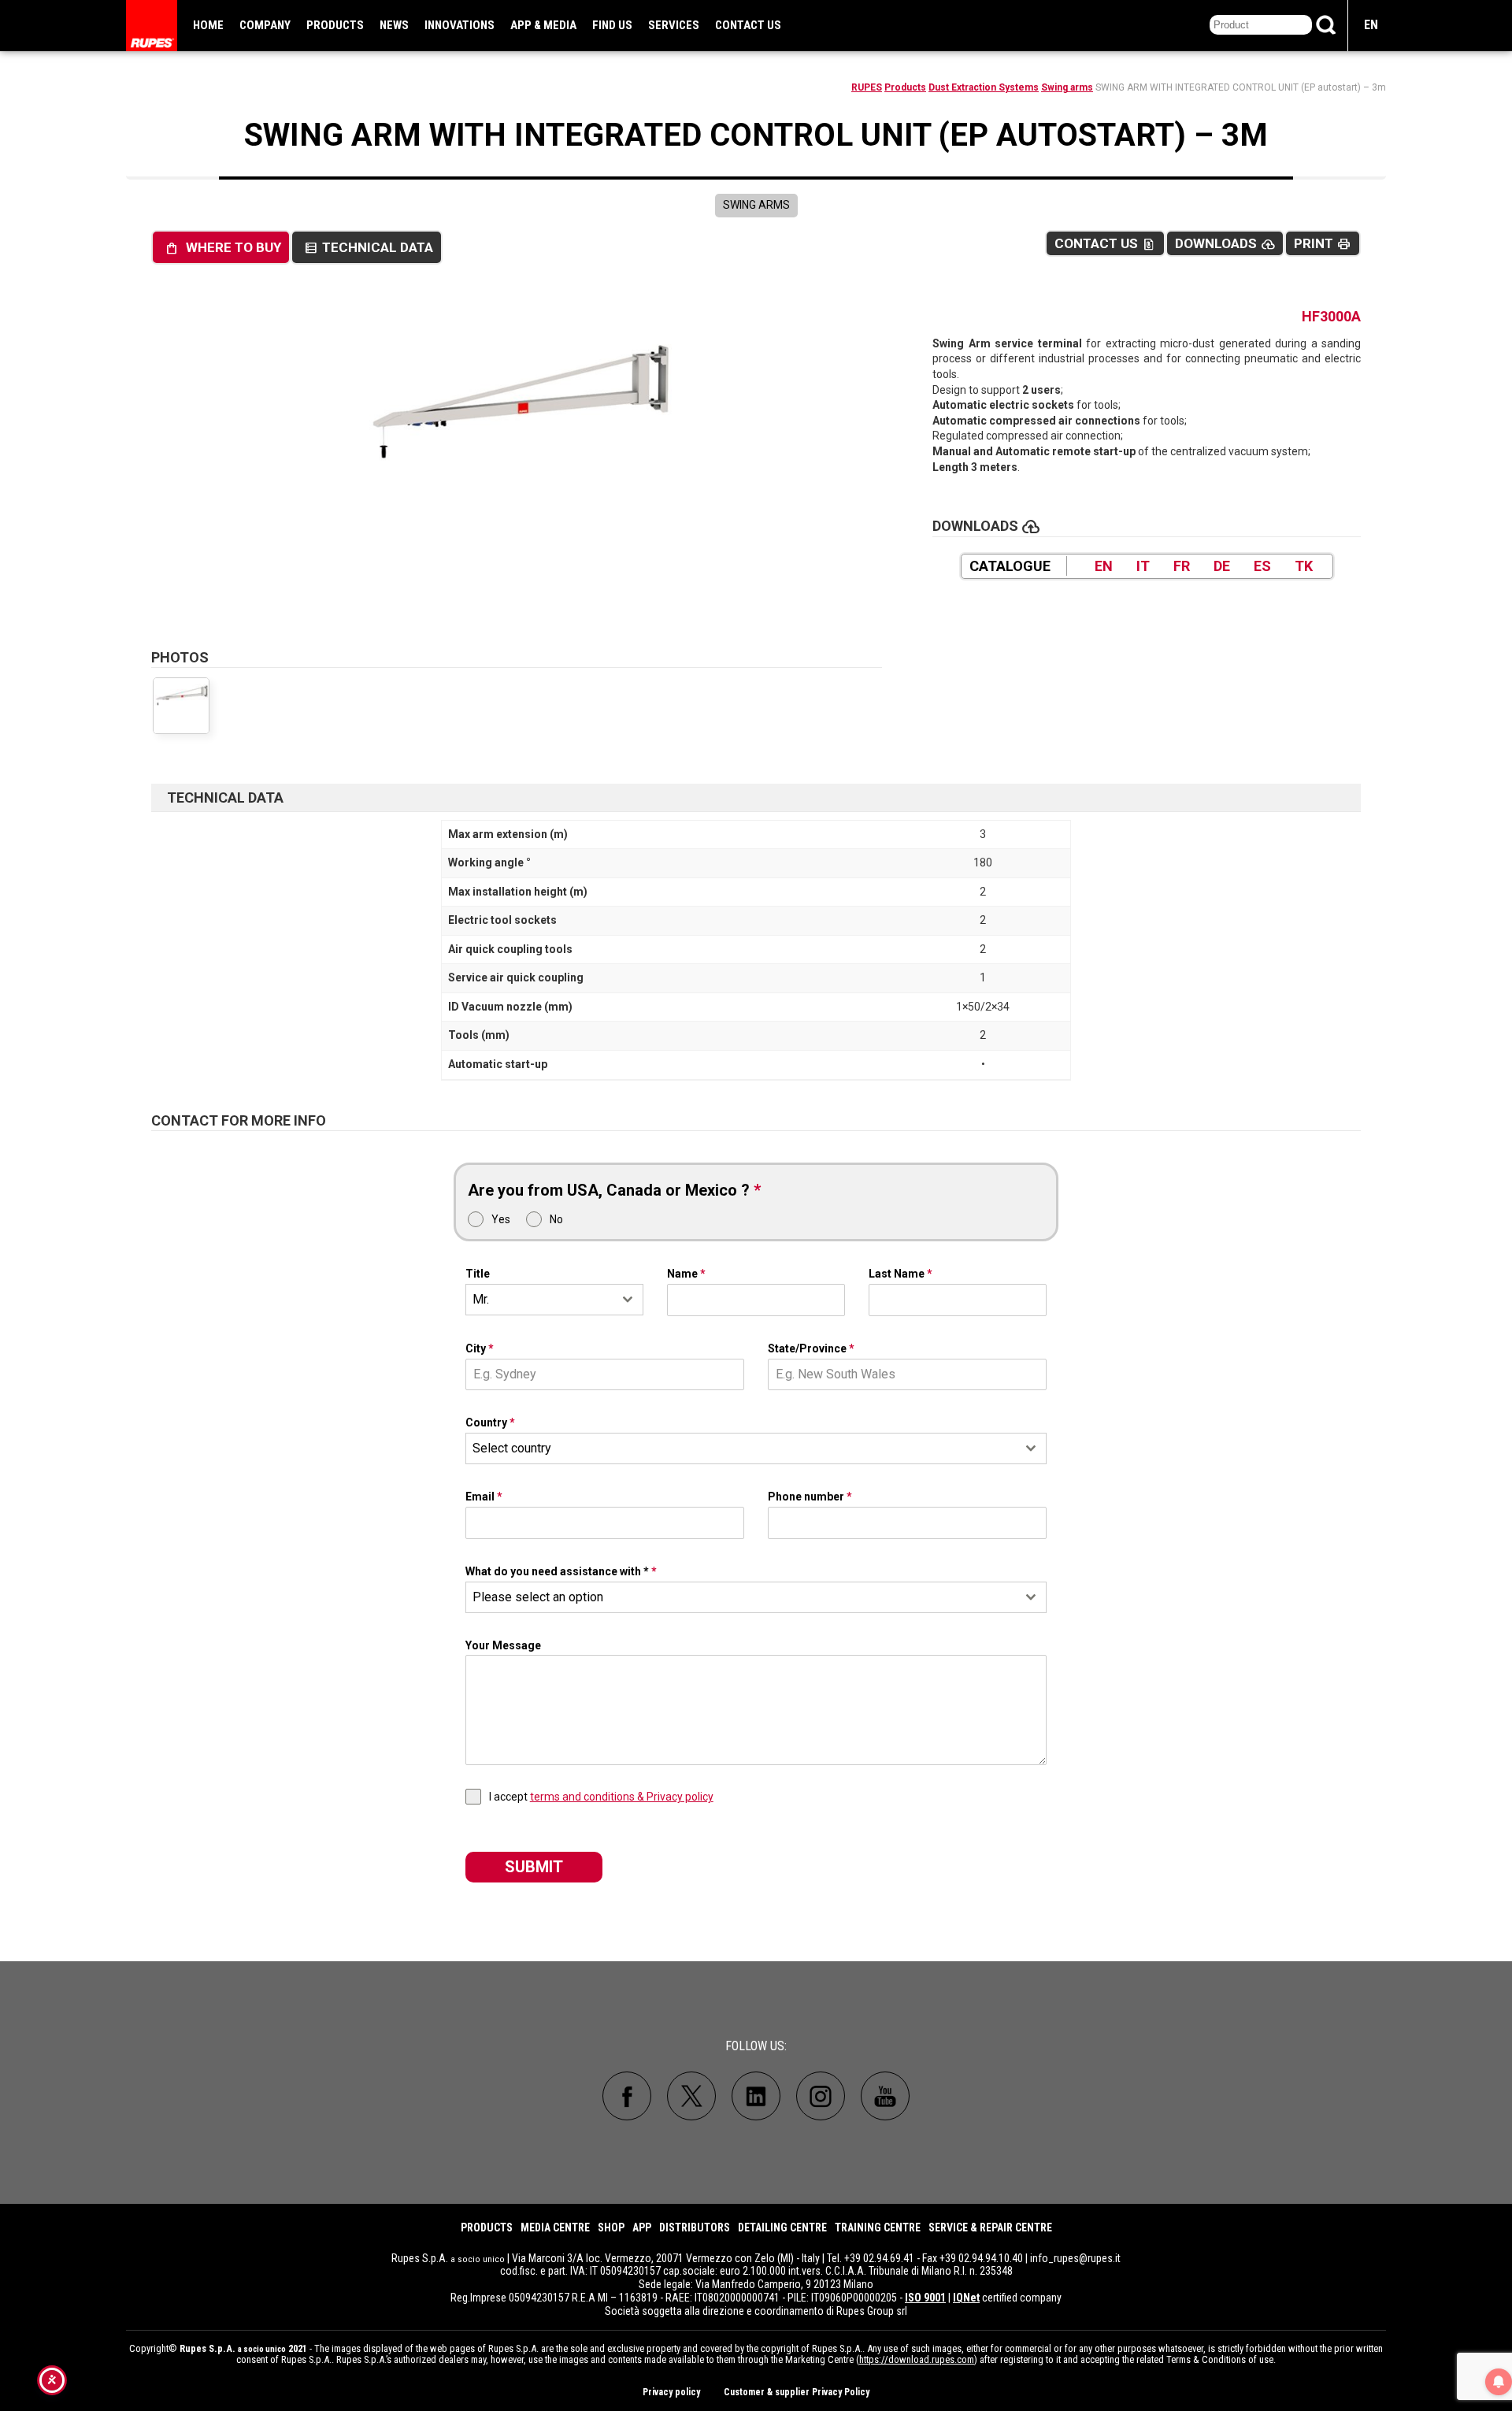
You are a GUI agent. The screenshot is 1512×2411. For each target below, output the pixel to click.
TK (1304, 566)
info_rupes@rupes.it (1075, 2258)
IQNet (966, 2298)
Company (265, 25)
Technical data (369, 248)
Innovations (460, 25)
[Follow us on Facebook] (627, 2096)
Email (484, 1497)
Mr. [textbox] (481, 1299)
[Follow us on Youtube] (885, 2096)
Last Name (901, 1274)
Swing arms (1067, 87)
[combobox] (554, 1300)
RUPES (867, 87)
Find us (612, 25)
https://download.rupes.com (917, 2359)
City (480, 1348)
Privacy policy (671, 2392)
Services (674, 25)
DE (1222, 566)
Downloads (1225, 244)
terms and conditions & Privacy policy (622, 1797)
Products (335, 25)
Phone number (810, 1497)
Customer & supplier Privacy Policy (797, 2392)
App (642, 2227)
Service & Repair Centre (990, 2227)
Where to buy (223, 248)
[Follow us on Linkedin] (756, 2096)
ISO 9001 (925, 2298)
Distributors (695, 2227)
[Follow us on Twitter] (691, 2096)
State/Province (811, 1348)
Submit (534, 1867)
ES (1262, 566)
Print (1323, 244)
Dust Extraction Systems (984, 87)
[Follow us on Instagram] (821, 2096)
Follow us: (756, 2046)
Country (490, 1422)
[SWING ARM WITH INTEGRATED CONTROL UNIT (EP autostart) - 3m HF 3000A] (517, 462)
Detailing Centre (782, 2227)
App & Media (543, 25)
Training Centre (878, 2227)
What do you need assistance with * (561, 1571)
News (394, 25)
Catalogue (1010, 566)
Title (478, 1274)
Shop (611, 2227)
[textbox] (741, 1448)
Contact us (748, 25)
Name (686, 1274)
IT (1143, 566)
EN (1371, 25)
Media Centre (555, 2227)
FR (1182, 566)
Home (208, 25)
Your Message (503, 1645)
